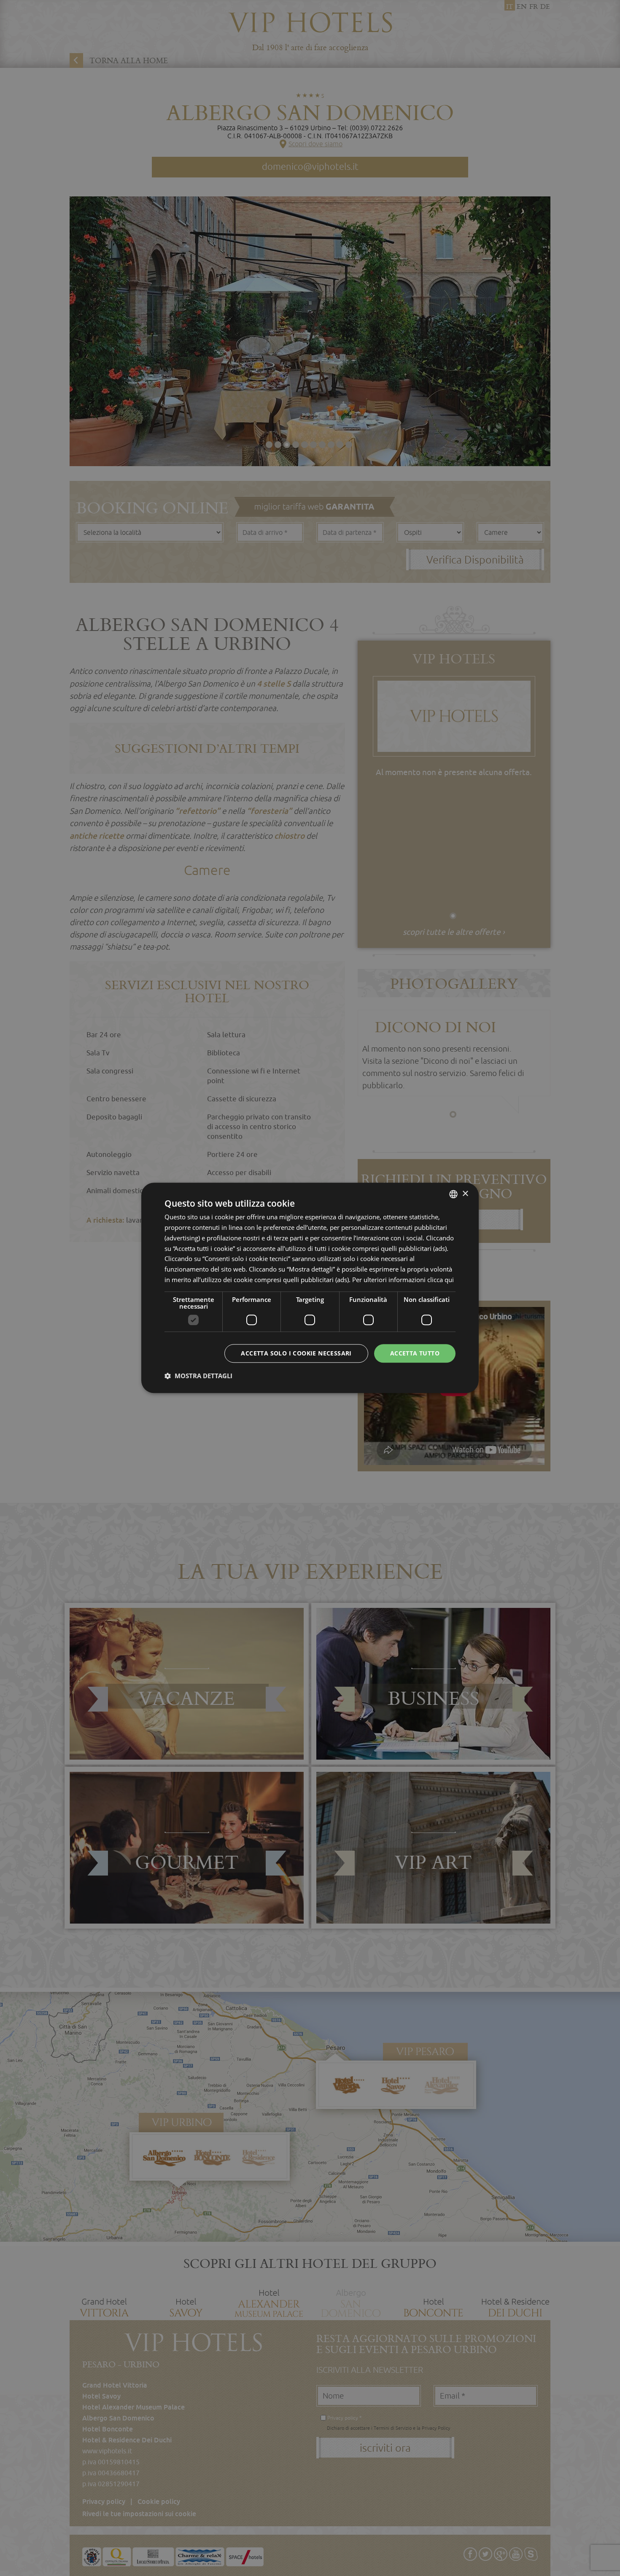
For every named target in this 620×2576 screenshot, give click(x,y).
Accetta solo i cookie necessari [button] (296, 1353)
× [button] (465, 1194)
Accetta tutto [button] (415, 1353)
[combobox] (453, 1194)
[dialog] (310, 1288)
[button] (198, 1376)
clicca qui (441, 1280)
